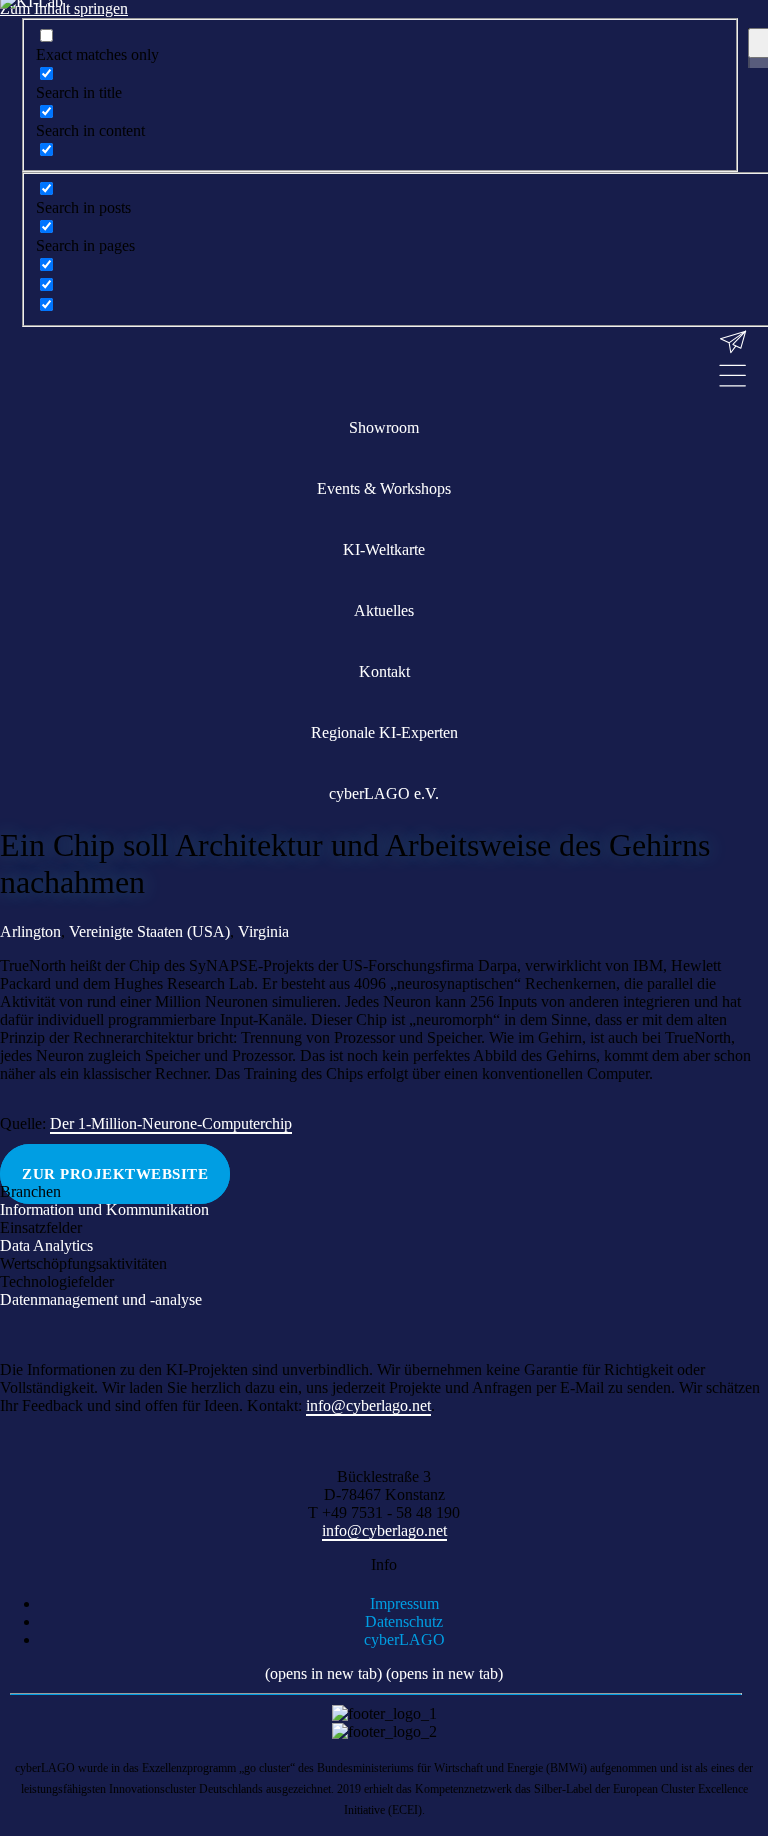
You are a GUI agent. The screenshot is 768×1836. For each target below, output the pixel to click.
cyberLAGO (404, 1639)
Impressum (404, 1603)
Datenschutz (404, 1621)
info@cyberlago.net (384, 1530)
